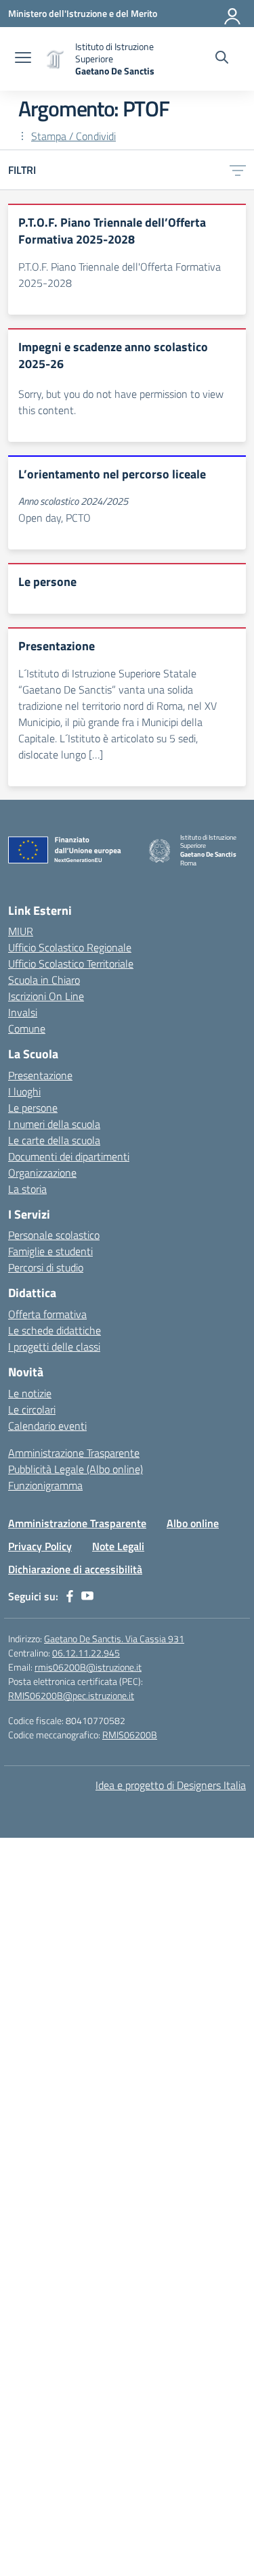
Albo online (193, 1523)
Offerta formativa (47, 1314)
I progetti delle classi (54, 1347)
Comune (27, 1029)
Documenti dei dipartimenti (69, 1156)
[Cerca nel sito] (222, 59)
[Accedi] (233, 14)
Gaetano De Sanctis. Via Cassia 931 (114, 1639)
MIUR (21, 931)
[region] (127, 2460)
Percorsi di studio (46, 1267)
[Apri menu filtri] (238, 170)
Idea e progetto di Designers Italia (171, 1785)
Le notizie (30, 1393)
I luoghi (24, 1091)
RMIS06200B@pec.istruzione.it (71, 1695)
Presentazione (40, 1075)
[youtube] (87, 1596)
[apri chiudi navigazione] (23, 59)
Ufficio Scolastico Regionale (70, 947)
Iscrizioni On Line (46, 996)
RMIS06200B (130, 1735)
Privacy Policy (40, 1546)
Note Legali (118, 1546)
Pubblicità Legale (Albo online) (76, 1469)
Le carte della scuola (54, 1140)
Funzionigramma (45, 1485)
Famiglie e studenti (50, 1251)
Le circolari (32, 1409)
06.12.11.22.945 (86, 1653)
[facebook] (70, 1596)
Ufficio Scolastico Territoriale (71, 964)
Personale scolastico (54, 1235)
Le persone (33, 1108)
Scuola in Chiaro (44, 980)
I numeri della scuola (54, 1124)
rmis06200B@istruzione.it (88, 1667)
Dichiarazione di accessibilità (75, 1569)
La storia (27, 1189)
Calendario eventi (47, 1426)
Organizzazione (42, 1173)
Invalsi (23, 1012)
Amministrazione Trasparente (74, 1453)
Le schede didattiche (55, 1330)
